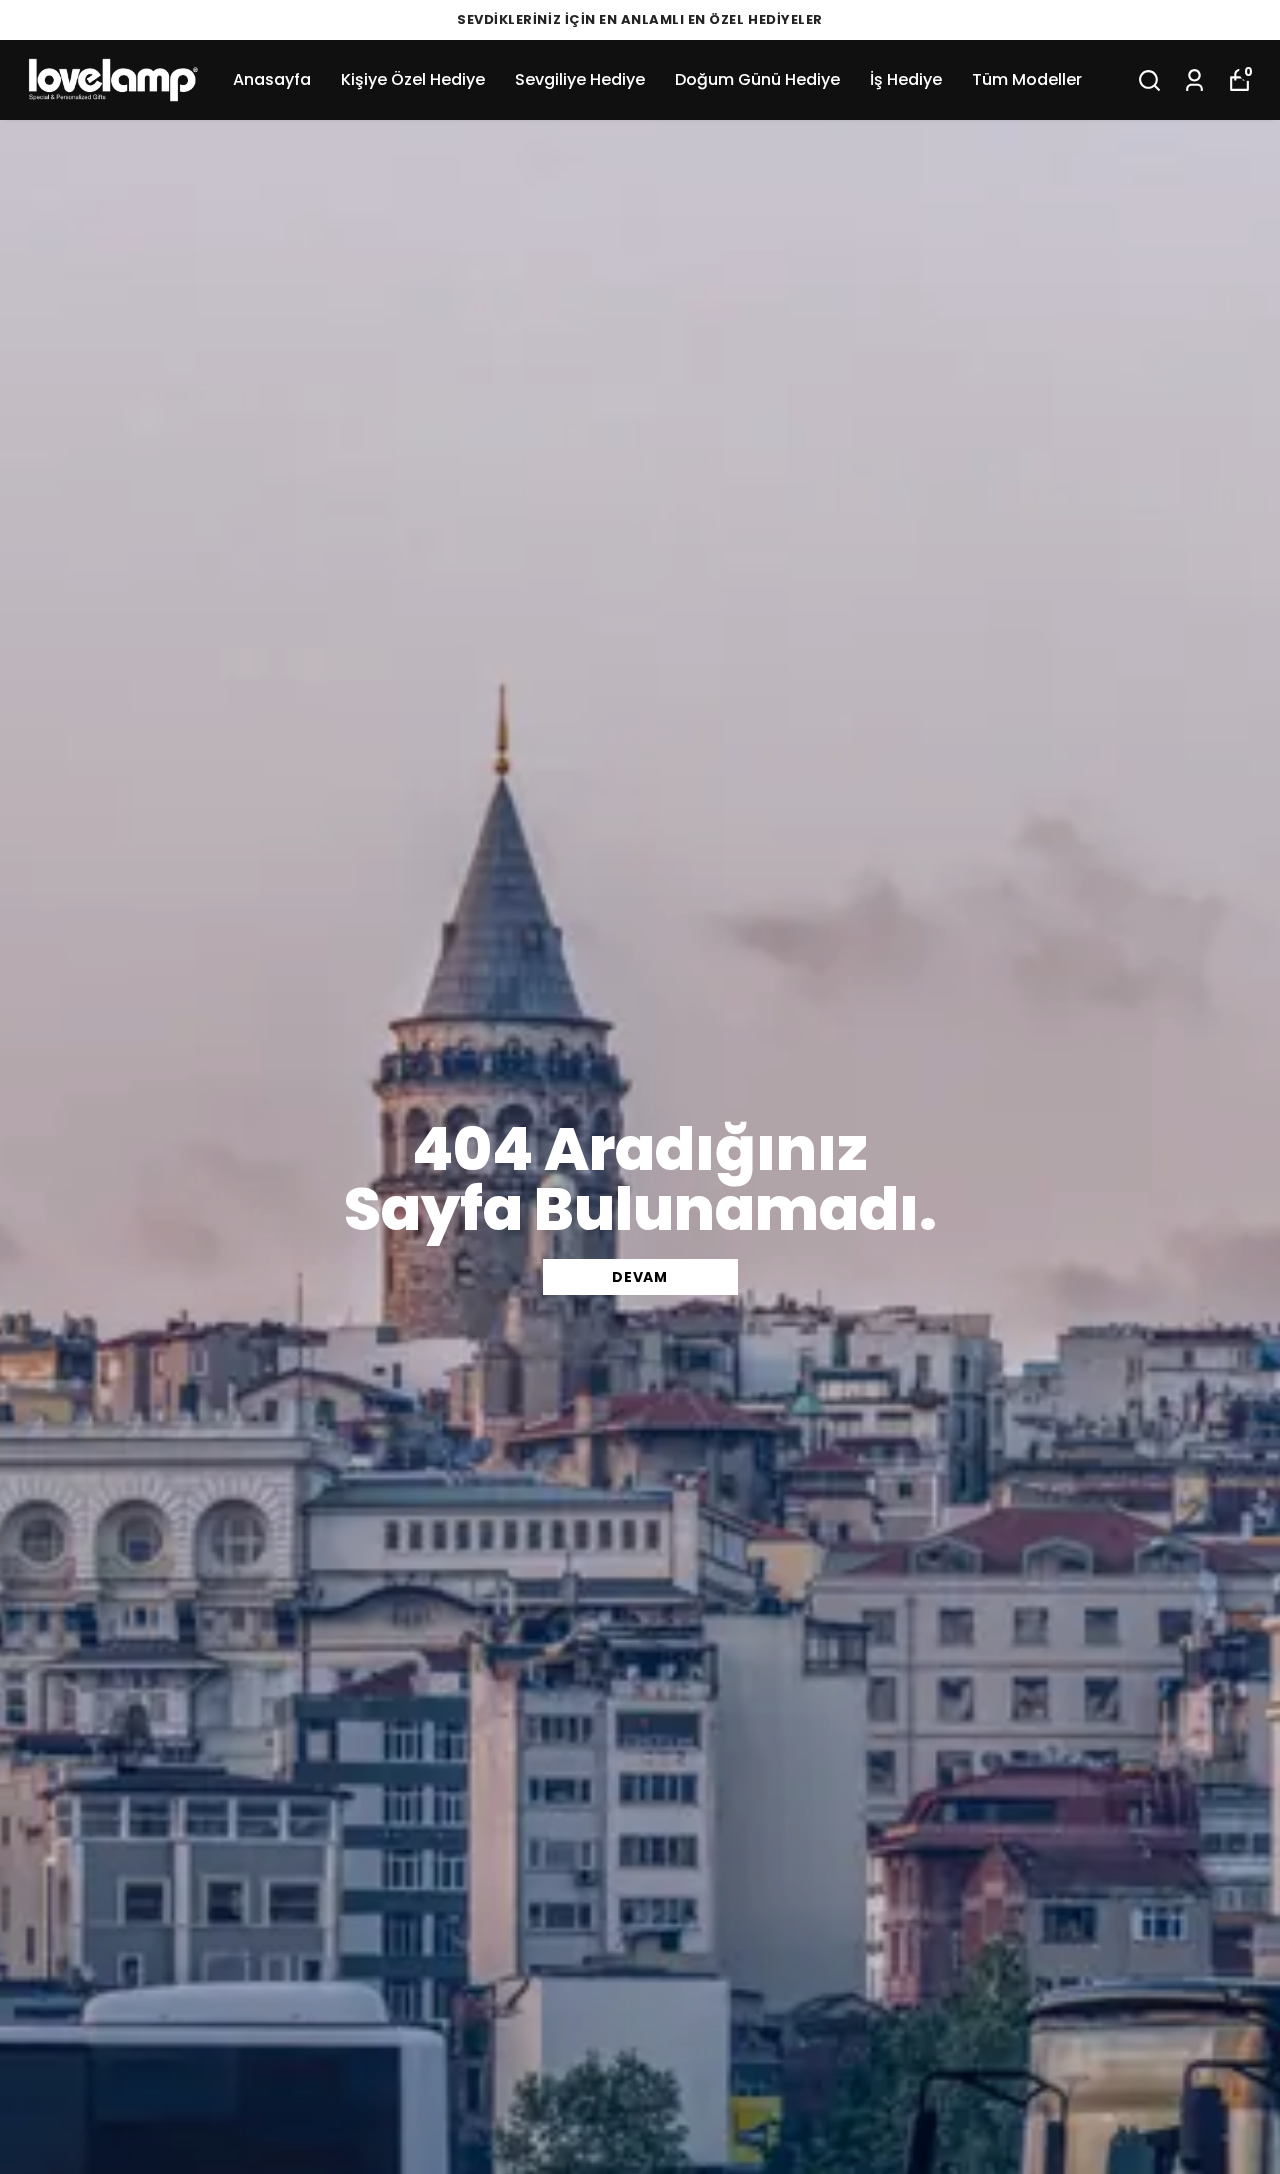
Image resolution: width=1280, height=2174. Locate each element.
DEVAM (640, 1277)
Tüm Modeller (1027, 79)
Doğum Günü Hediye (757, 79)
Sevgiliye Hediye (580, 79)
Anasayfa (272, 79)
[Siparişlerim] (1194, 80)
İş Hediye (906, 79)
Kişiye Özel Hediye (413, 79)
